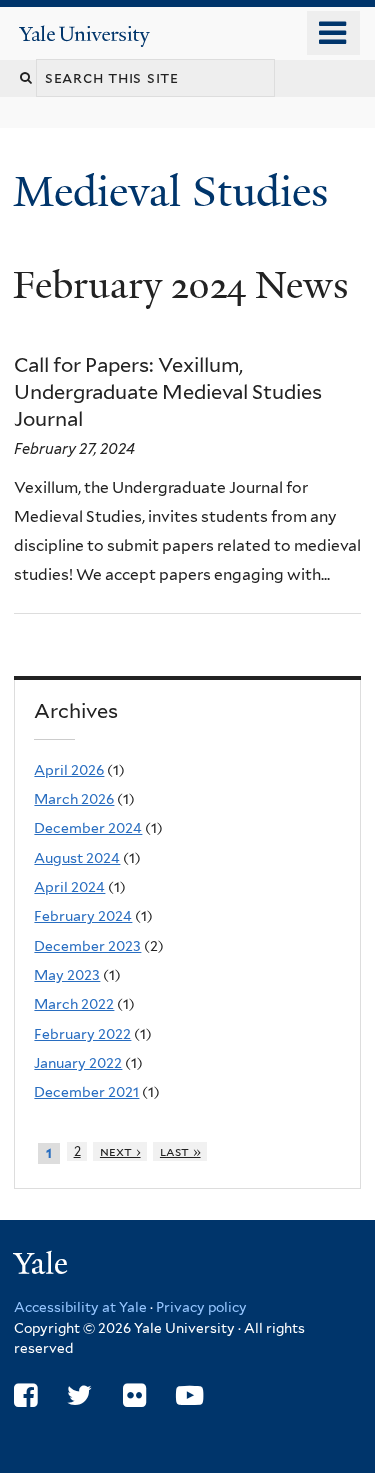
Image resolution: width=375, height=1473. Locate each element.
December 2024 (88, 828)
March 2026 (74, 799)
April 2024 (69, 887)
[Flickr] (134, 1395)
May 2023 (67, 975)
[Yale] (43, 1266)
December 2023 (87, 946)
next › (120, 1151)
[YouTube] (189, 1395)
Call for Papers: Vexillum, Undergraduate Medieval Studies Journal (168, 392)
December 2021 (86, 1092)
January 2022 (78, 1063)
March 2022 (74, 1004)
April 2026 (69, 770)
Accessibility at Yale (80, 1307)
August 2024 (77, 858)
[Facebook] (25, 1395)
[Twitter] (79, 1395)
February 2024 (83, 916)
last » (180, 1151)
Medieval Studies (176, 191)
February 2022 (82, 1034)
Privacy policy (201, 1307)
